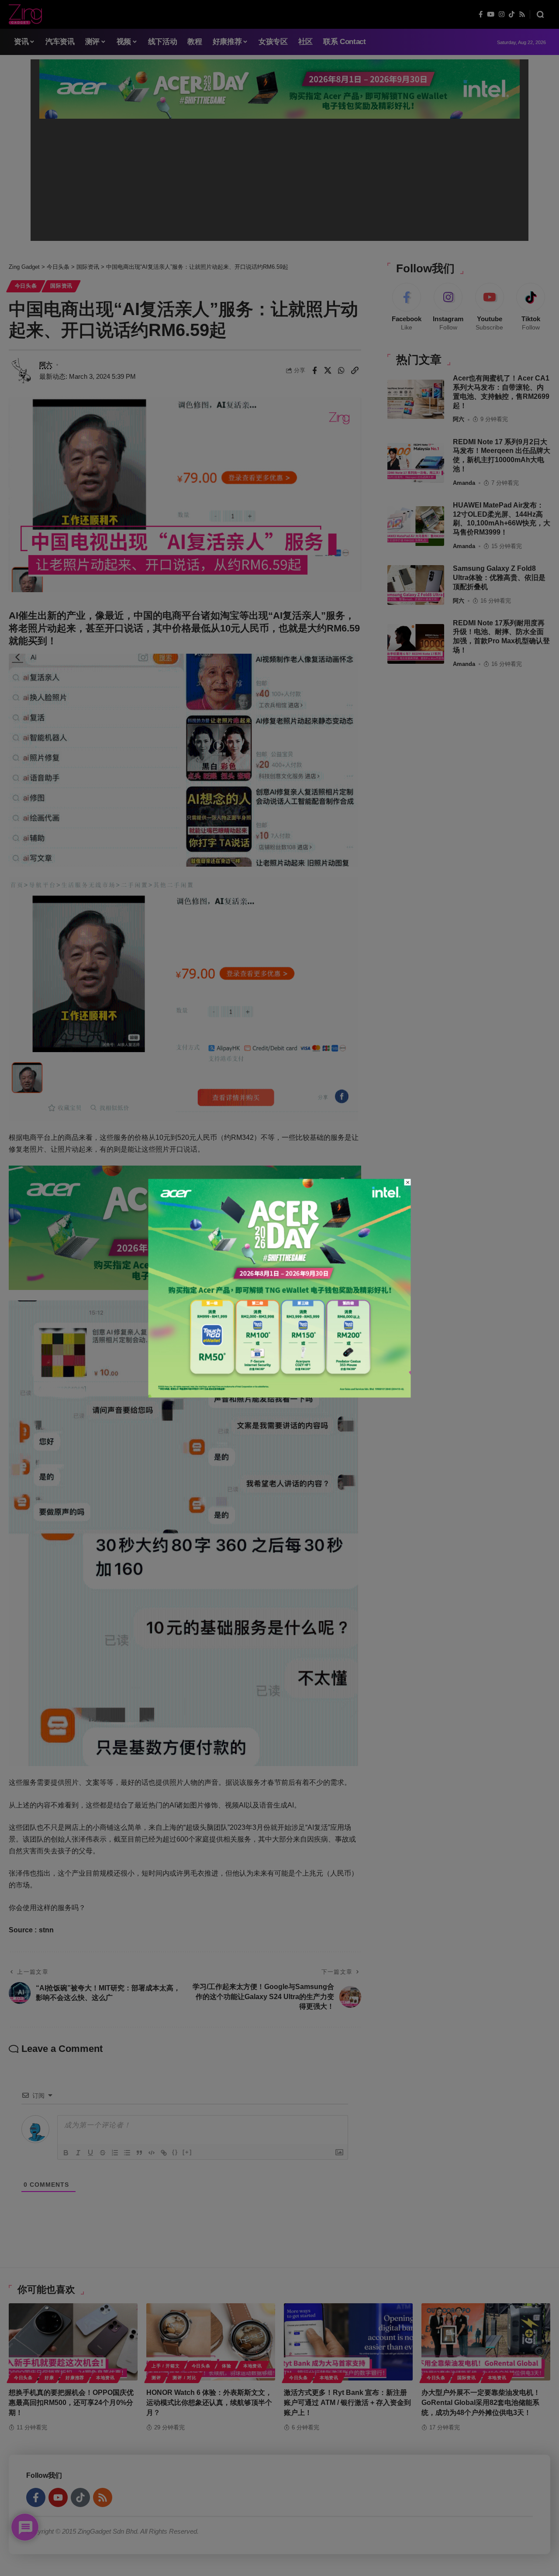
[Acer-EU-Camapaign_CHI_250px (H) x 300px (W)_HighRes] (280, 1288)
